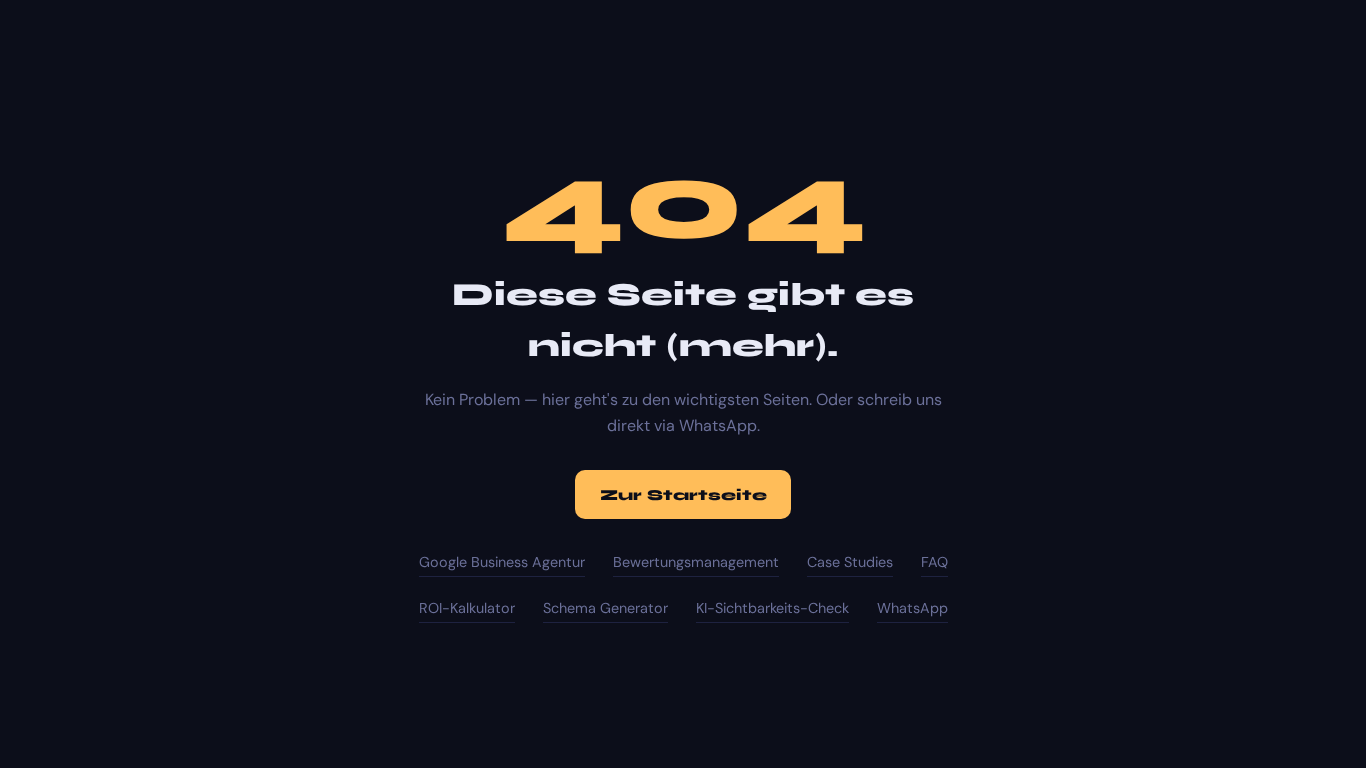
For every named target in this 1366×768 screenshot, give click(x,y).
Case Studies (850, 562)
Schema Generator (605, 608)
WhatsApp (912, 608)
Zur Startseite (683, 495)
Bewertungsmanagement (696, 562)
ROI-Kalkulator (467, 608)
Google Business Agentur (502, 562)
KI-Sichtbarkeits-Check (772, 608)
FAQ (934, 562)
